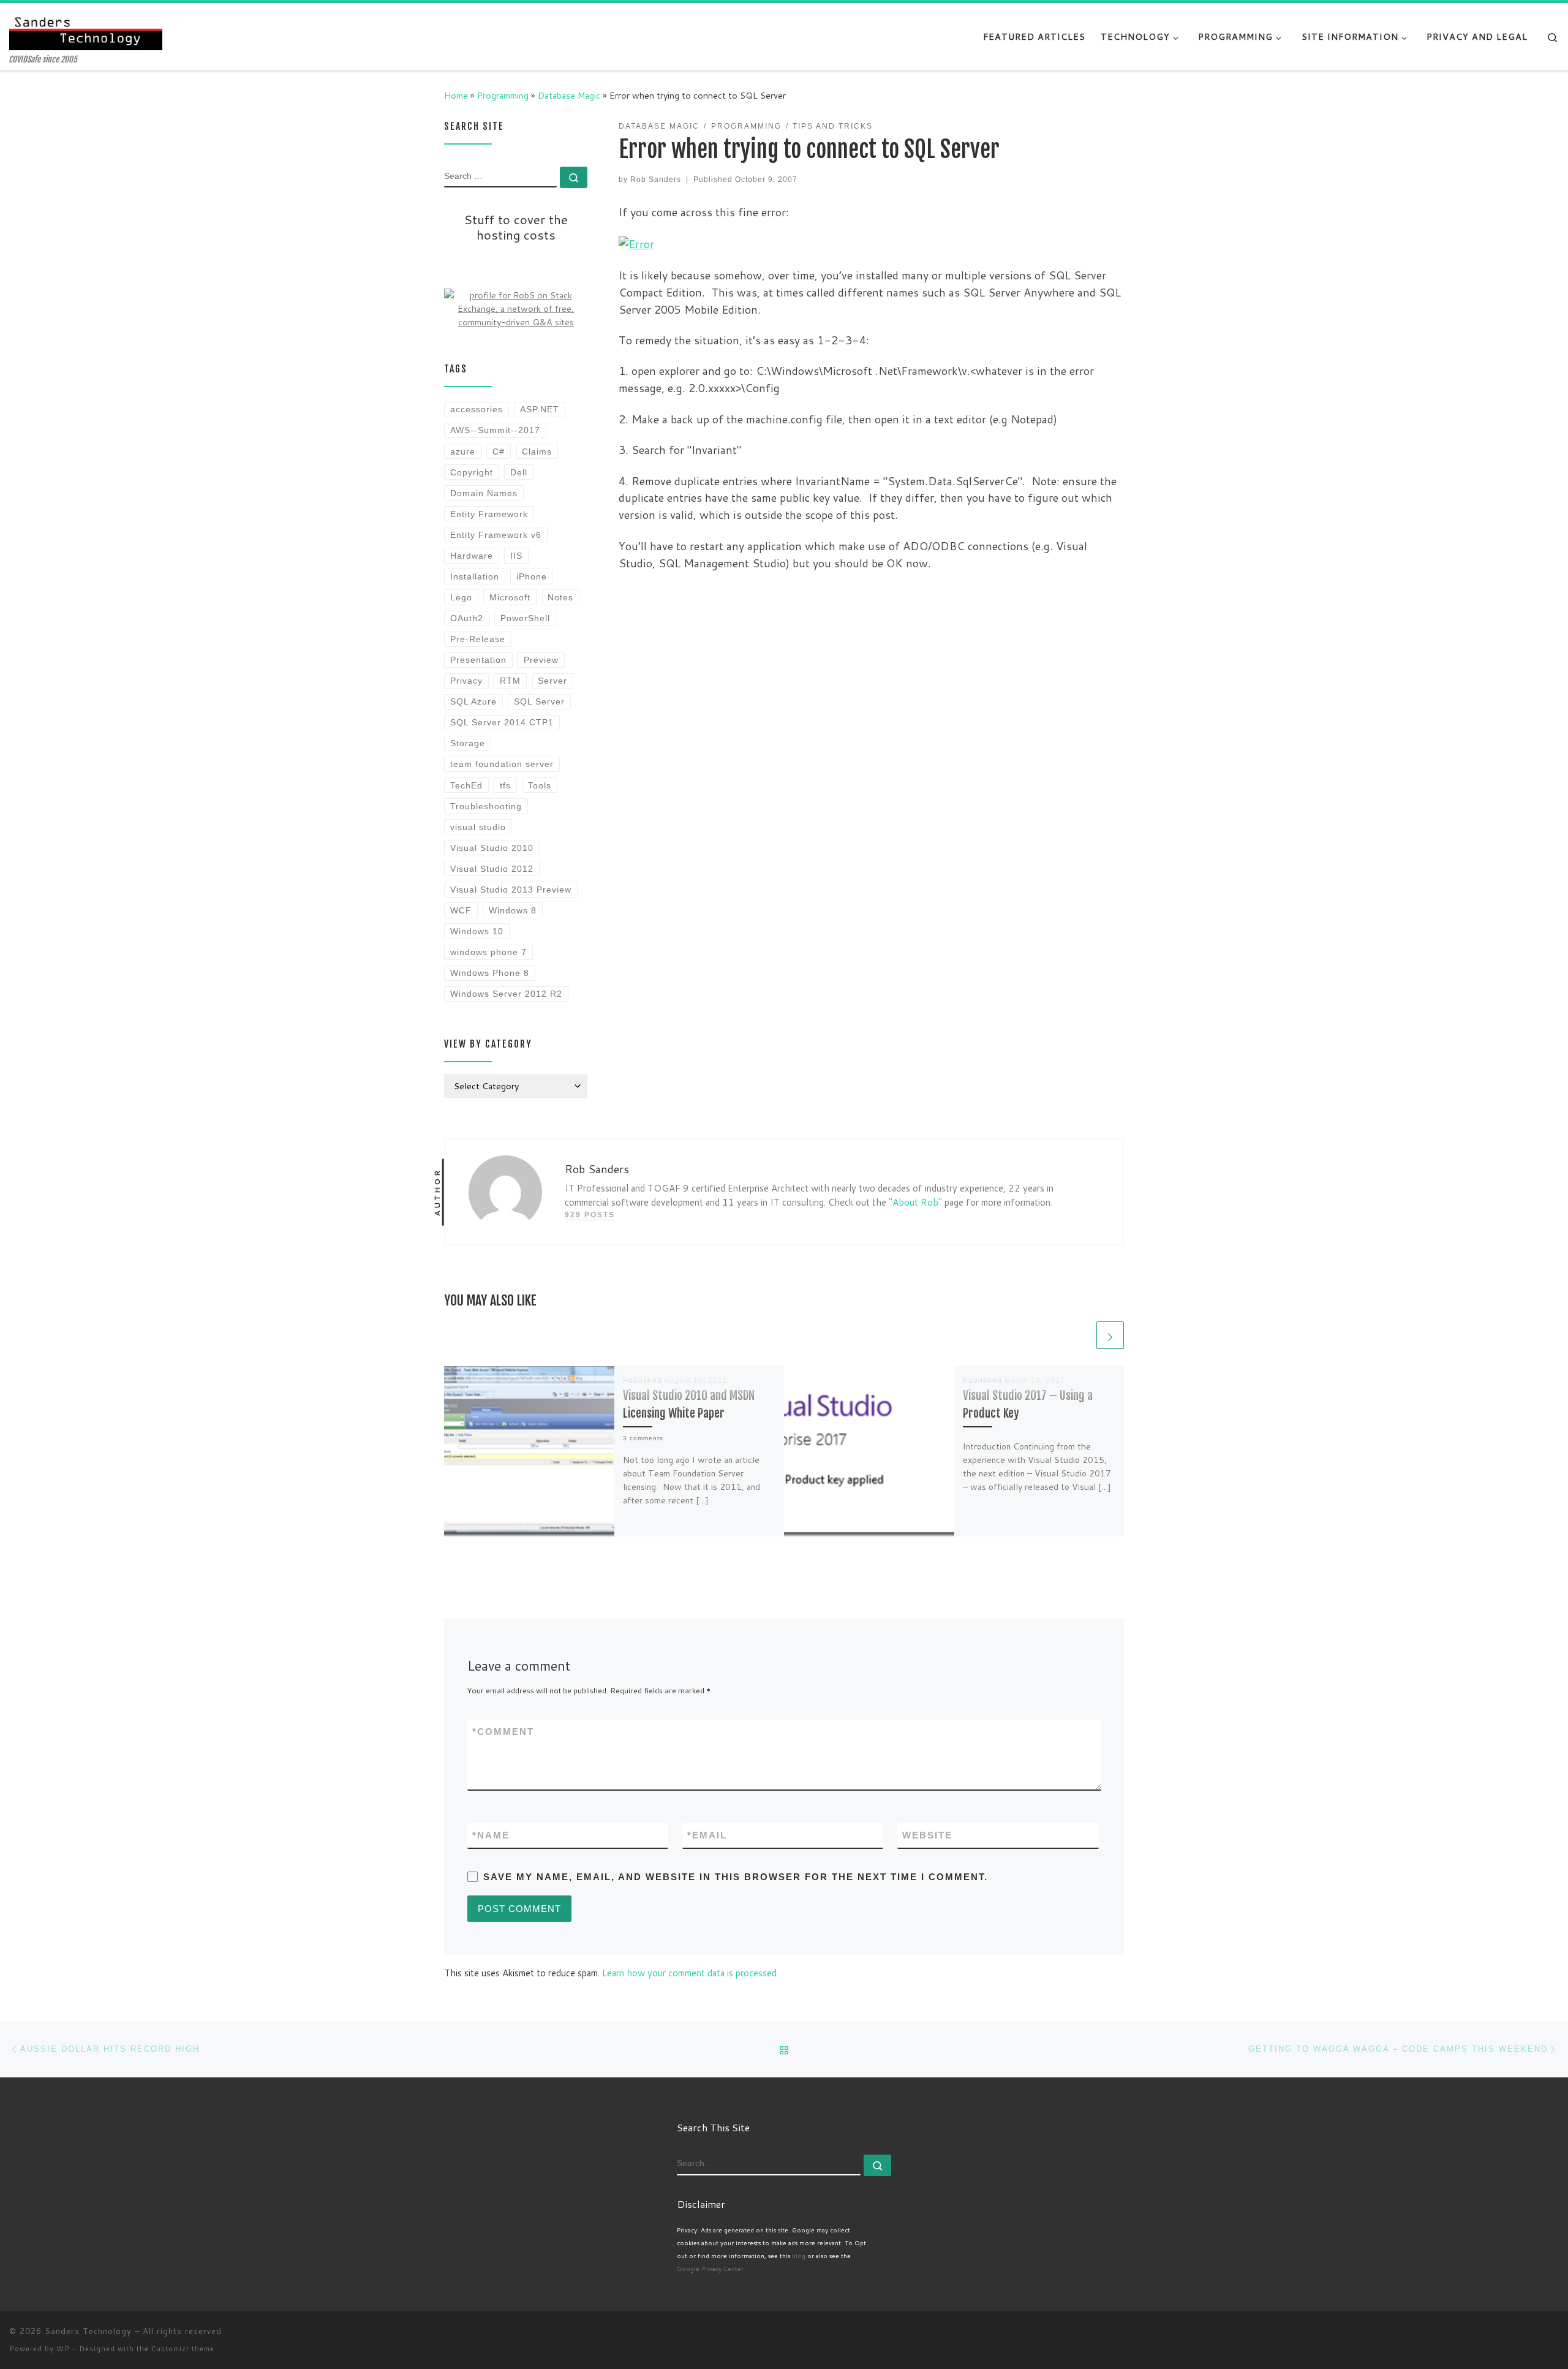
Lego (461, 597)
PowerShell (525, 618)
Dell (519, 472)
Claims (537, 452)
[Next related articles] (1110, 1335)
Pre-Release (478, 639)
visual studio (478, 827)
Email (707, 1835)
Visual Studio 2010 (492, 848)
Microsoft (510, 597)
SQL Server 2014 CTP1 (502, 722)
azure (463, 452)
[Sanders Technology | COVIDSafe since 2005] (86, 29)
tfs (505, 785)
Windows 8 (513, 910)
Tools (540, 785)
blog (799, 2256)
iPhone (532, 576)
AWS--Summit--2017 (495, 430)
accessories (477, 409)
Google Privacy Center (710, 2269)
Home (456, 95)
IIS (516, 556)
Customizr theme (183, 2349)
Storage (468, 743)
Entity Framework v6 (496, 535)
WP (63, 2349)
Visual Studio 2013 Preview (511, 890)
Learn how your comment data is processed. (690, 1973)
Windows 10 (477, 931)
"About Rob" (915, 1202)
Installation (475, 576)
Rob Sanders (656, 179)
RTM (510, 681)
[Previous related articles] (1080, 1335)
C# (499, 452)
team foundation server (502, 764)
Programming (503, 95)
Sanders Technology (88, 2331)
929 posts (590, 1215)
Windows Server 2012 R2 (506, 994)
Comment (503, 1732)
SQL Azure (473, 701)
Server (552, 681)
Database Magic (569, 95)
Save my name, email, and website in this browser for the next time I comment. (736, 1877)
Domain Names (484, 493)
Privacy (466, 681)
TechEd (466, 785)
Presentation (478, 660)
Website (927, 1835)
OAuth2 (467, 618)
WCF (461, 910)
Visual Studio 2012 (492, 869)
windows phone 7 (488, 952)
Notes (560, 597)
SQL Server (539, 701)
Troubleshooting (486, 806)
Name (491, 1835)
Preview (541, 660)
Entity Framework (489, 514)
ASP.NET (540, 409)
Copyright (472, 472)
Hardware (472, 556)
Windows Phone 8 (490, 973)
